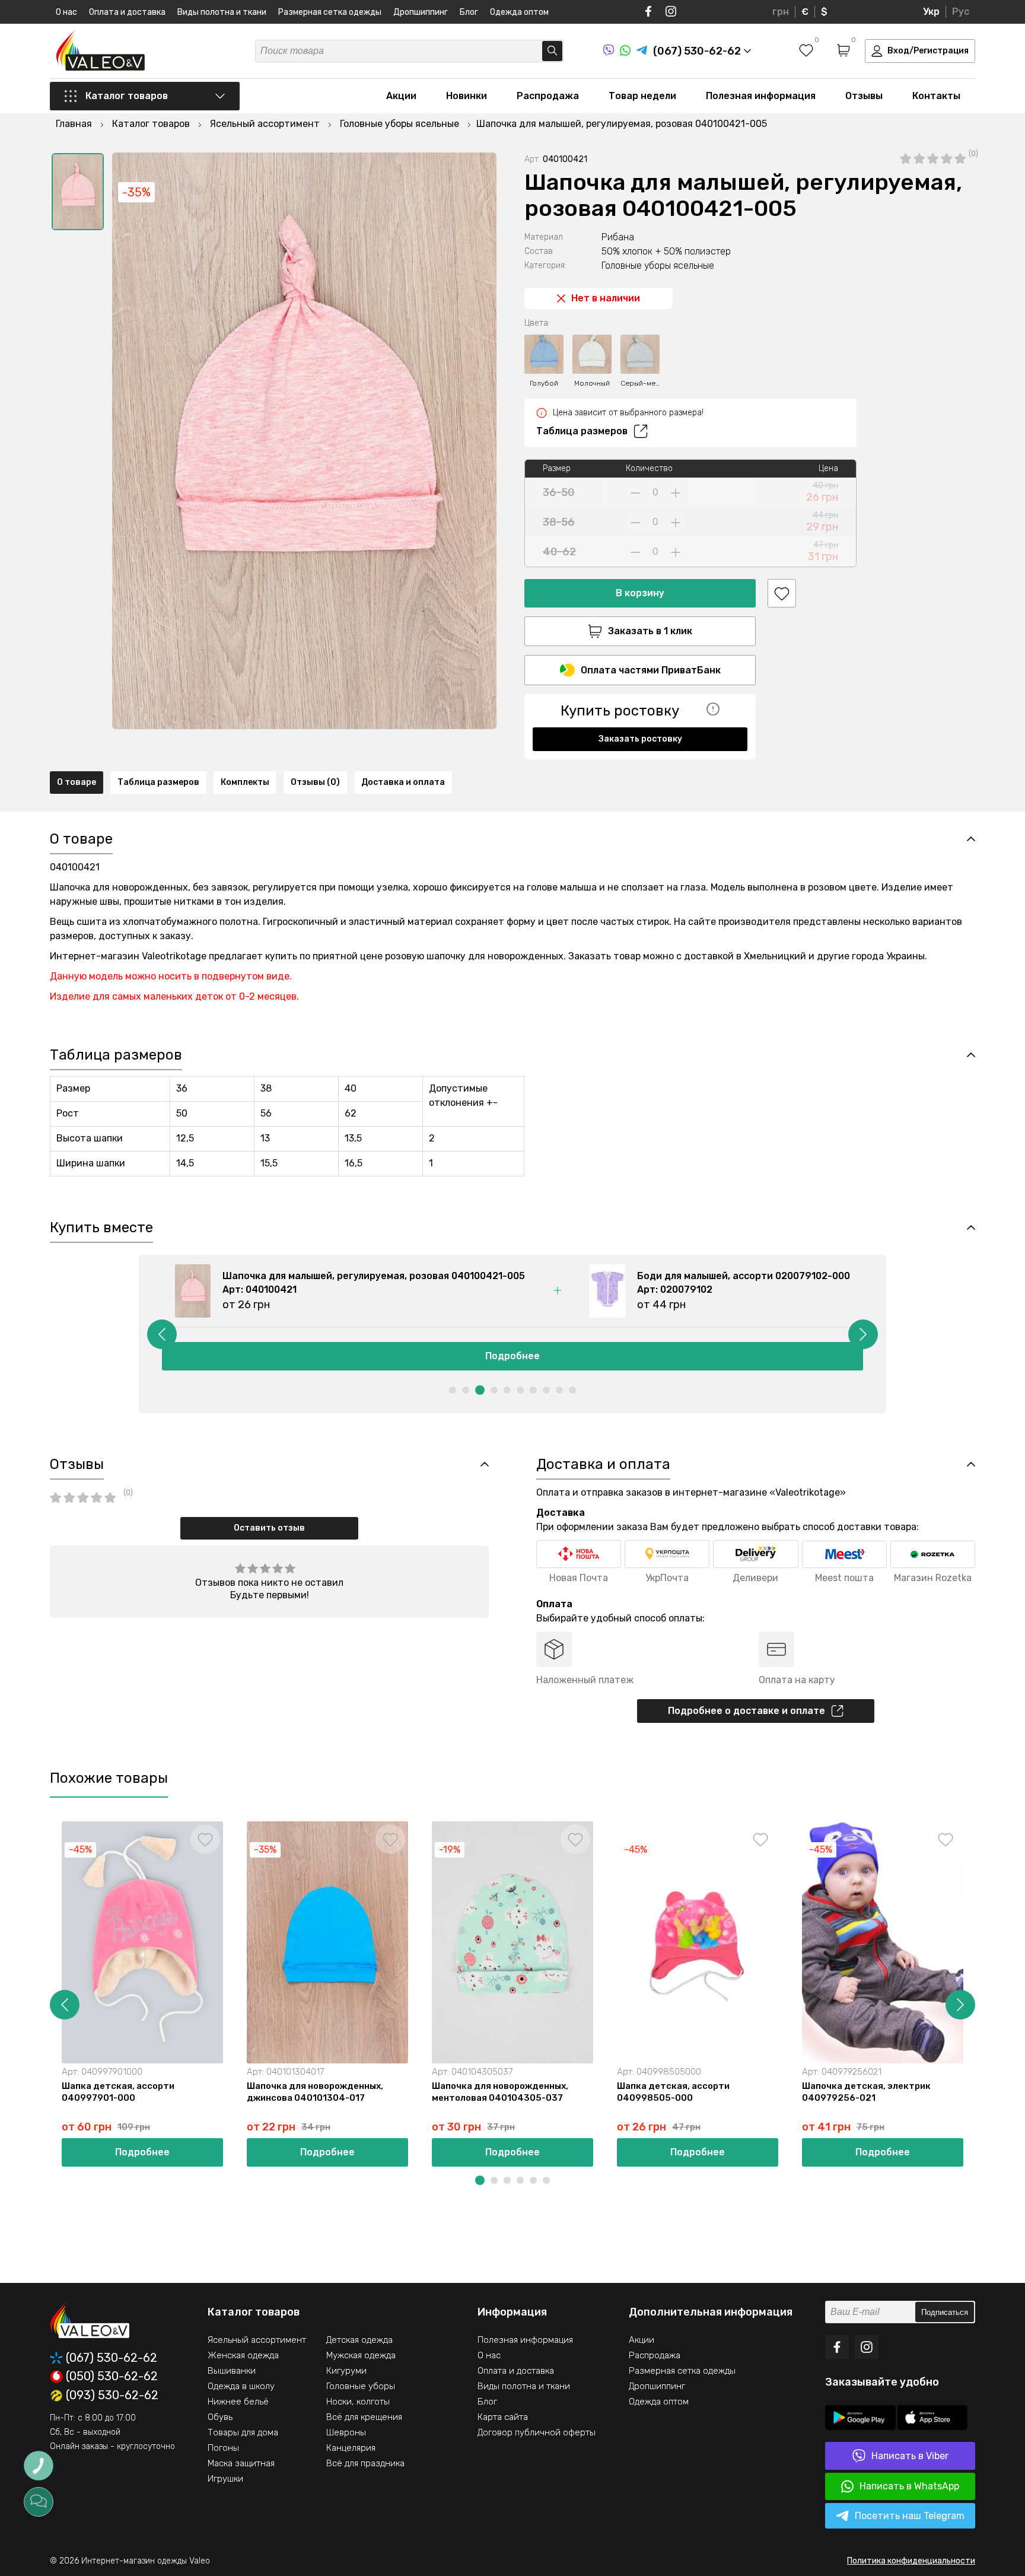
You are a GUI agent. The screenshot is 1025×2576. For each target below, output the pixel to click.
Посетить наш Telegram (910, 2516)
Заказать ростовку (640, 739)
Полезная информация (761, 96)
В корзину (640, 593)
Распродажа (548, 96)
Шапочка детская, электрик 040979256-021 (866, 2092)
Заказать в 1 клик (650, 631)
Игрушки (225, 2479)
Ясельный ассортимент (257, 2340)
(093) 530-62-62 (112, 2396)
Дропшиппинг (421, 12)
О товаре (77, 782)
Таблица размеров (582, 431)
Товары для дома (243, 2432)
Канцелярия (351, 2448)
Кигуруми (346, 2371)
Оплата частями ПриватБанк (651, 670)
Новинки (467, 96)
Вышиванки (232, 2371)
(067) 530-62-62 (112, 2358)
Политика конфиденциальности (911, 2561)
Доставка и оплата (403, 782)
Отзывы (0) (315, 782)
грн (781, 12)
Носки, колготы (358, 2402)
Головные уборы (361, 2386)
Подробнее (512, 1356)
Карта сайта (503, 2417)
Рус (961, 12)
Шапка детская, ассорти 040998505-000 (673, 2092)
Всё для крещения (364, 2417)
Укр (931, 12)
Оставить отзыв (269, 1528)
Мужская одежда (361, 2355)
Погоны (223, 2448)
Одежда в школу (241, 2386)
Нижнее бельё (238, 2402)
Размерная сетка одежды (330, 12)
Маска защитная (241, 2463)
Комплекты (245, 782)
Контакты (936, 96)
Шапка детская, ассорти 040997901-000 (118, 2092)
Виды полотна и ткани (222, 12)
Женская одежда (243, 2355)
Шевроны (346, 2432)
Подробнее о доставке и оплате (747, 1711)
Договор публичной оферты (537, 2432)
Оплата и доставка (127, 12)
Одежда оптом (519, 12)
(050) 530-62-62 (112, 2377)
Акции (401, 96)
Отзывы (864, 96)
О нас (66, 12)
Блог (469, 12)
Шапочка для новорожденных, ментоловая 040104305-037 (500, 2092)
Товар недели (642, 96)
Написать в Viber (910, 2456)
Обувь (220, 2417)
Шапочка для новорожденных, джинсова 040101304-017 (315, 2092)
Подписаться (945, 2312)
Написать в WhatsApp (909, 2486)
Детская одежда (359, 2340)
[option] (78, 192)
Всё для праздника (365, 2463)
